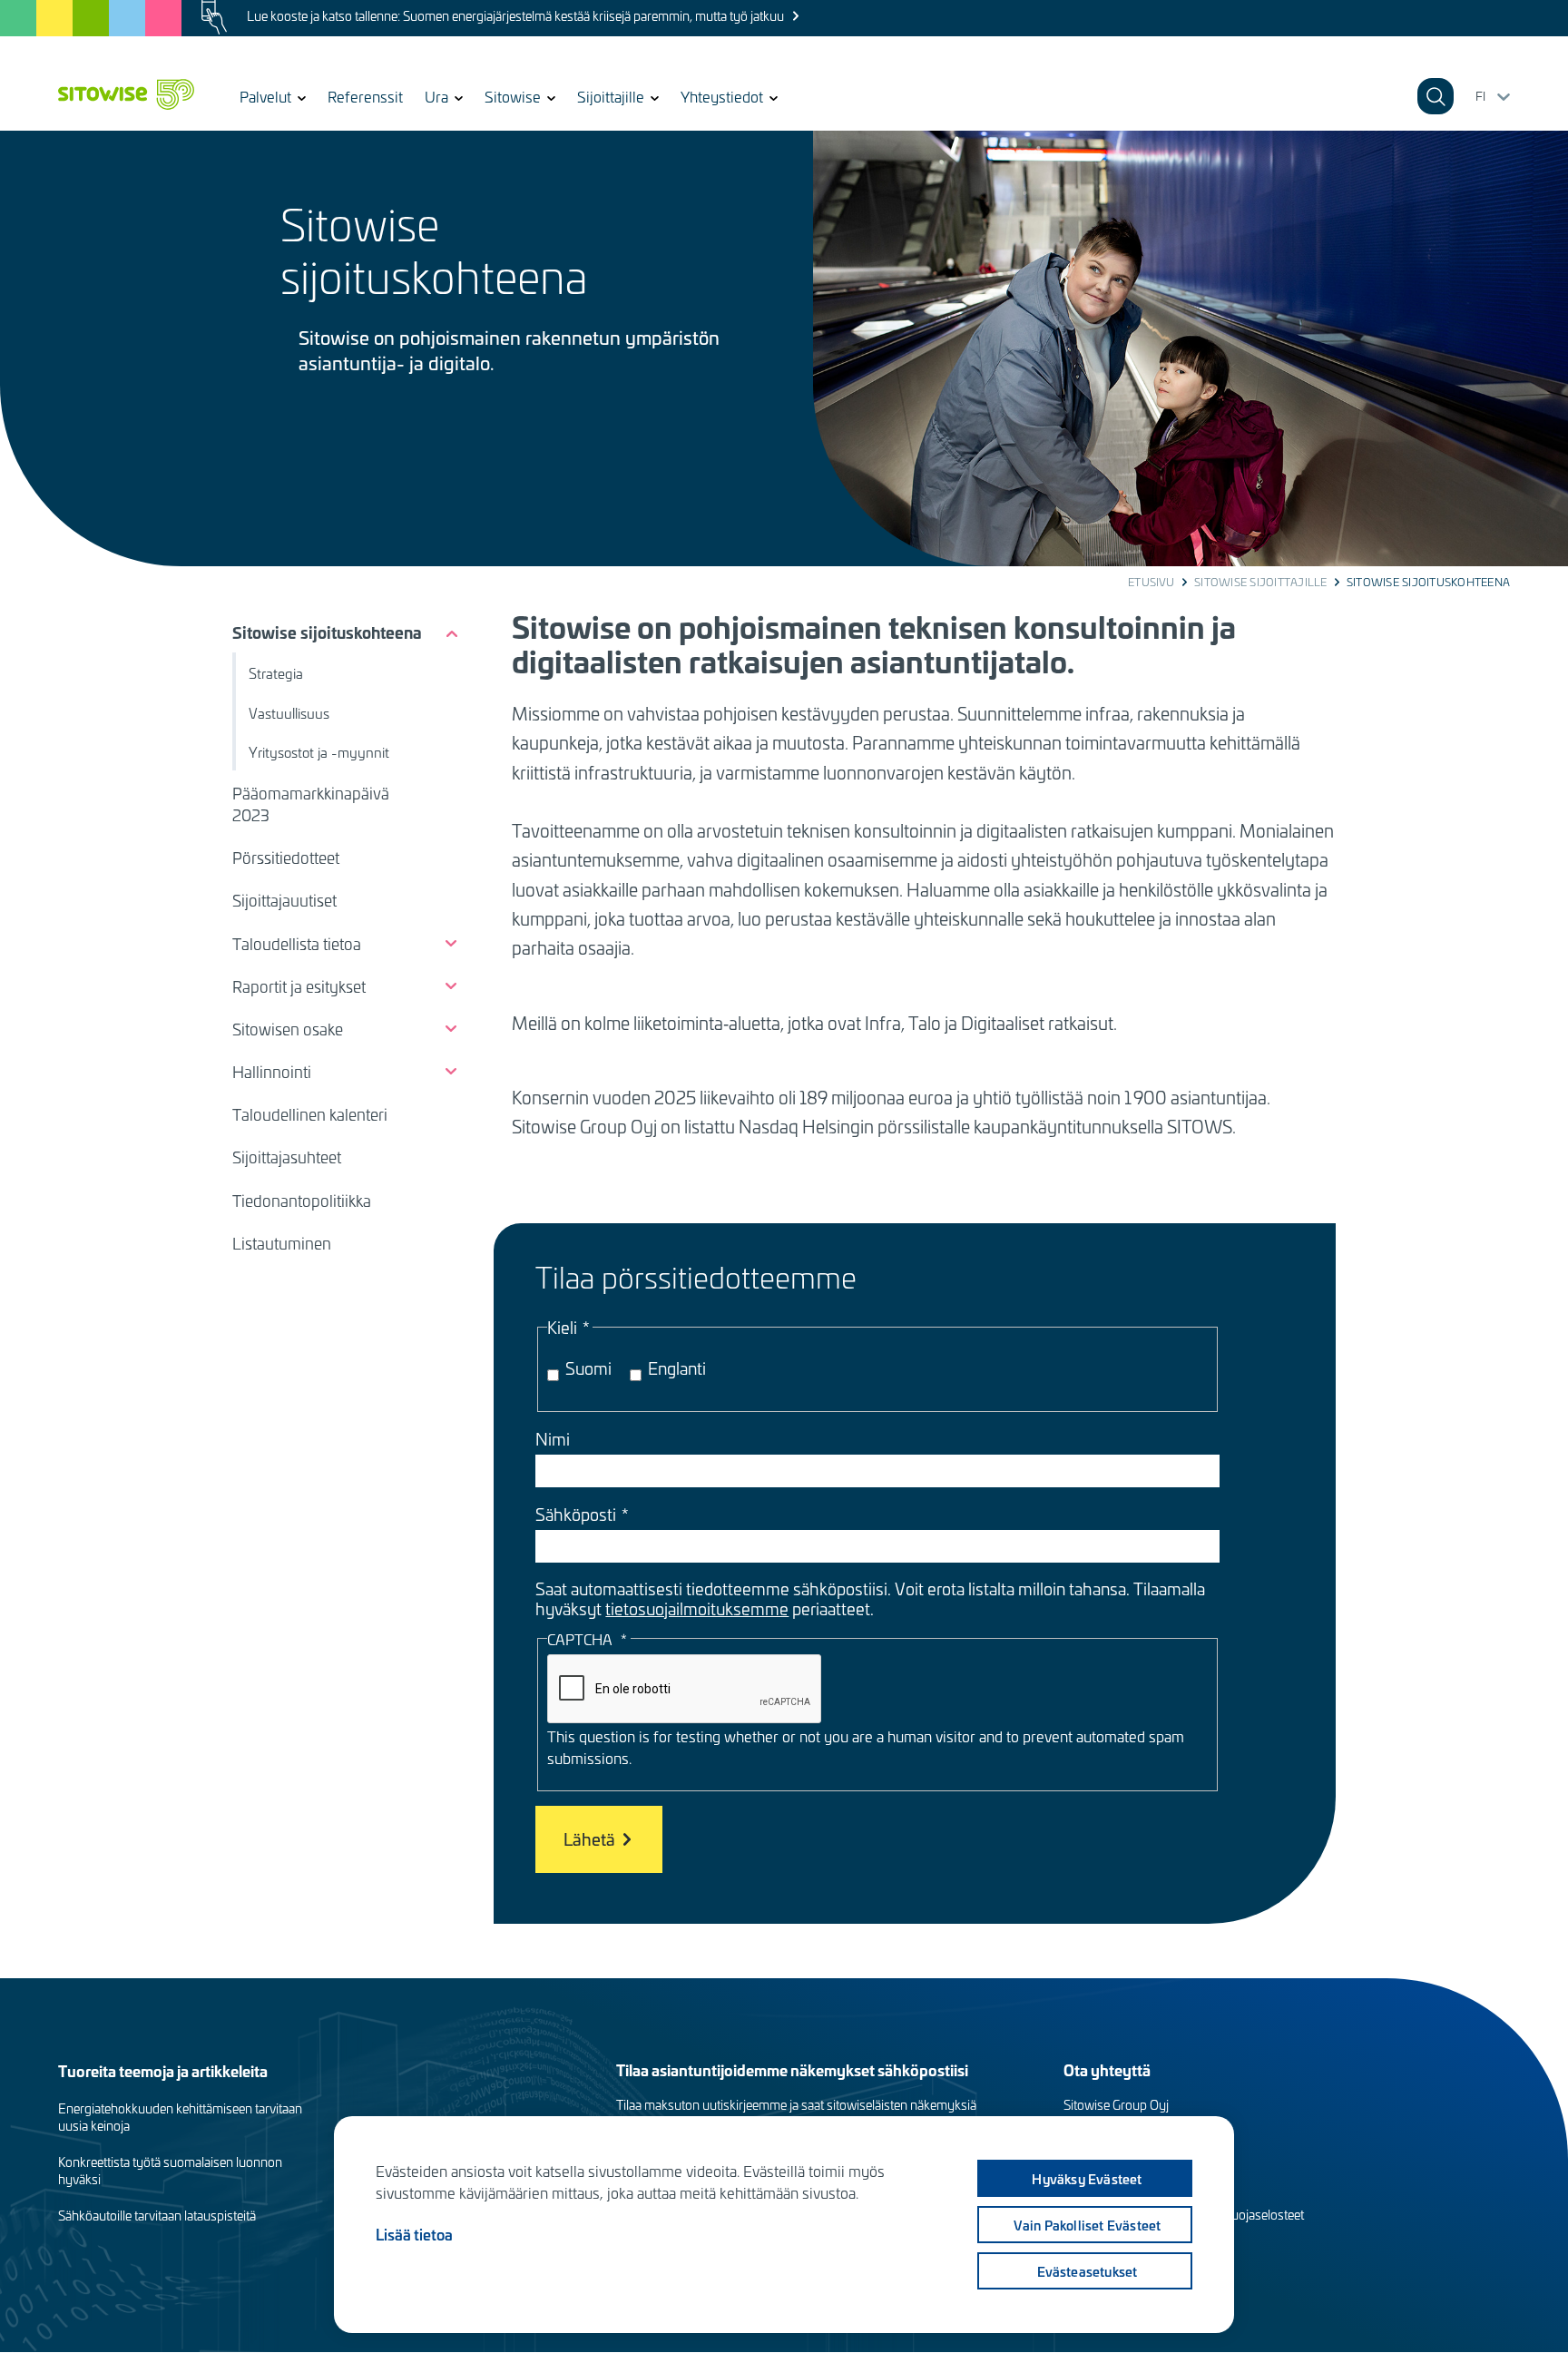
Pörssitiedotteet (286, 858)
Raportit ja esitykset (299, 986)
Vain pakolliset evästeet (1088, 2225)
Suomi (588, 1368)
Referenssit (365, 96)
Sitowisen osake (288, 1029)
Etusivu (1151, 582)
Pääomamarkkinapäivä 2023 (311, 804)
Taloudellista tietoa (297, 944)
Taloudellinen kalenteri (310, 1114)
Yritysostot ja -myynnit (319, 752)
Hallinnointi (272, 1072)
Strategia (276, 673)
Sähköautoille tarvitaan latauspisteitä (157, 2216)
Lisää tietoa (414, 2234)
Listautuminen (282, 1243)
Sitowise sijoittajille (1260, 582)
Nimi (553, 1439)
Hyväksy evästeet (1087, 2179)
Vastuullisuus (289, 713)
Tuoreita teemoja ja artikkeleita (163, 2070)
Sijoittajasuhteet (287, 1157)
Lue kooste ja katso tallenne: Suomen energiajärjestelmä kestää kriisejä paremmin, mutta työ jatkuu (515, 16)
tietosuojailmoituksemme (697, 1608)
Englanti (677, 1368)
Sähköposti (576, 1515)
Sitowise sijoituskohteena (327, 632)
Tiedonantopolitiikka (302, 1201)
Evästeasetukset (1088, 2271)
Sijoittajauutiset (284, 900)
